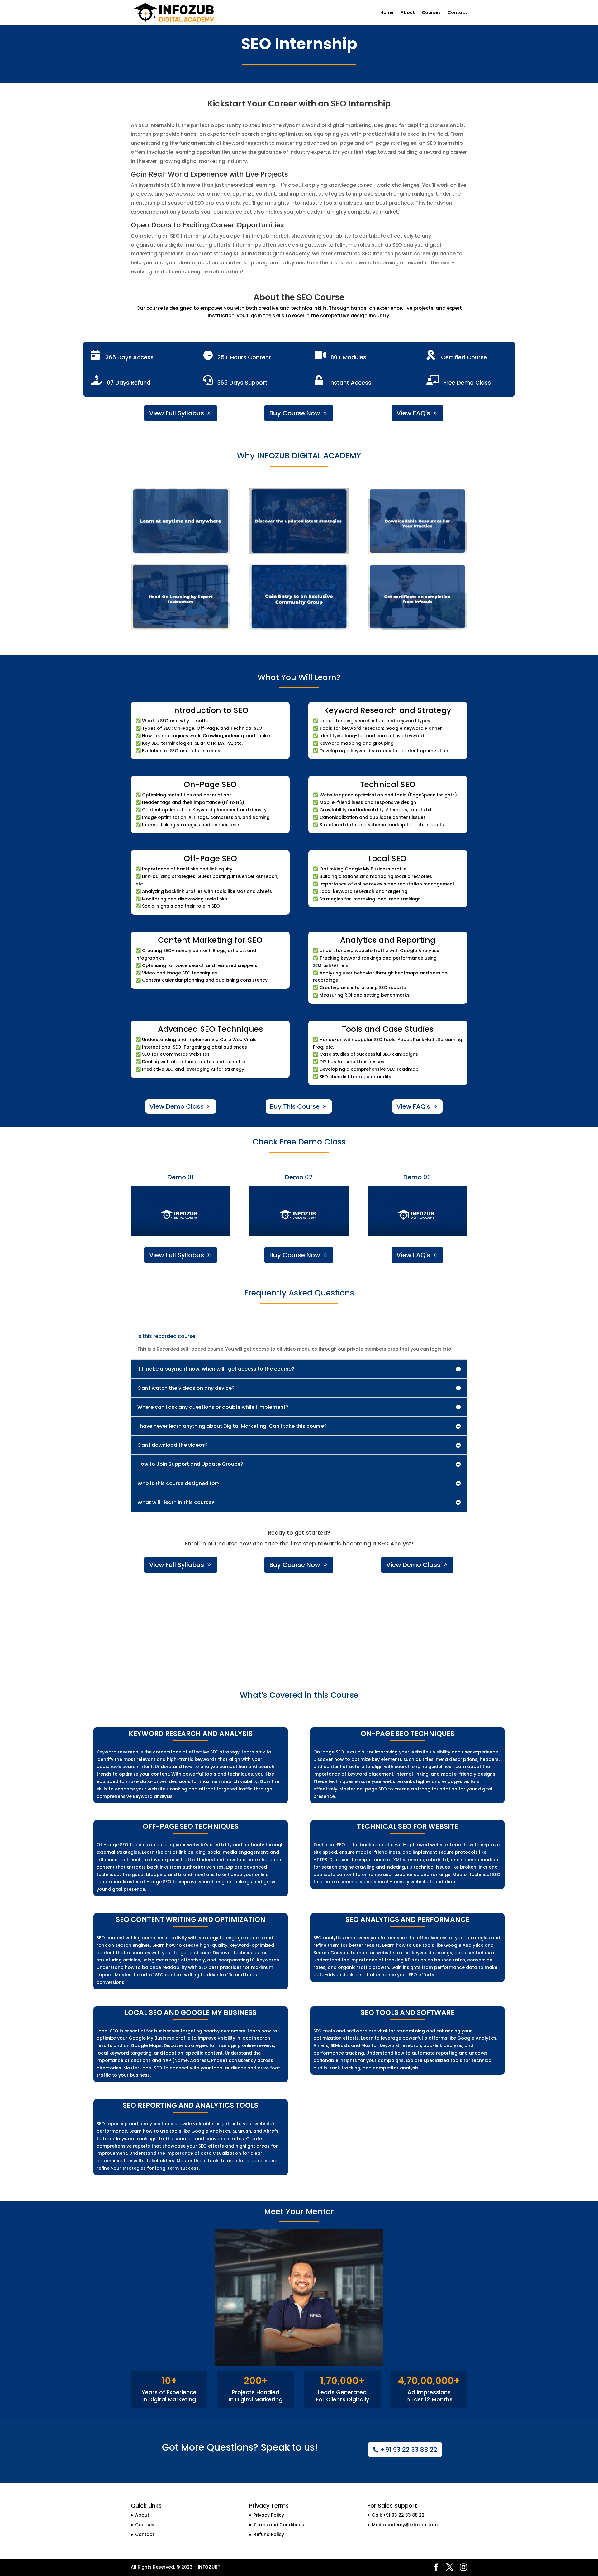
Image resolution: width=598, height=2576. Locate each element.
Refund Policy (269, 2534)
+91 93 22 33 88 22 (409, 2450)
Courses (431, 13)
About (408, 13)
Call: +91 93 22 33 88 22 (398, 2515)
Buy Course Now (295, 413)
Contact (457, 13)
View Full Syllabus (177, 413)
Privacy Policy (269, 2515)
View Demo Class (177, 1106)
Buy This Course (295, 1106)
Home (387, 13)
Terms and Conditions (279, 2525)
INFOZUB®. (210, 2567)
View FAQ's (413, 413)
